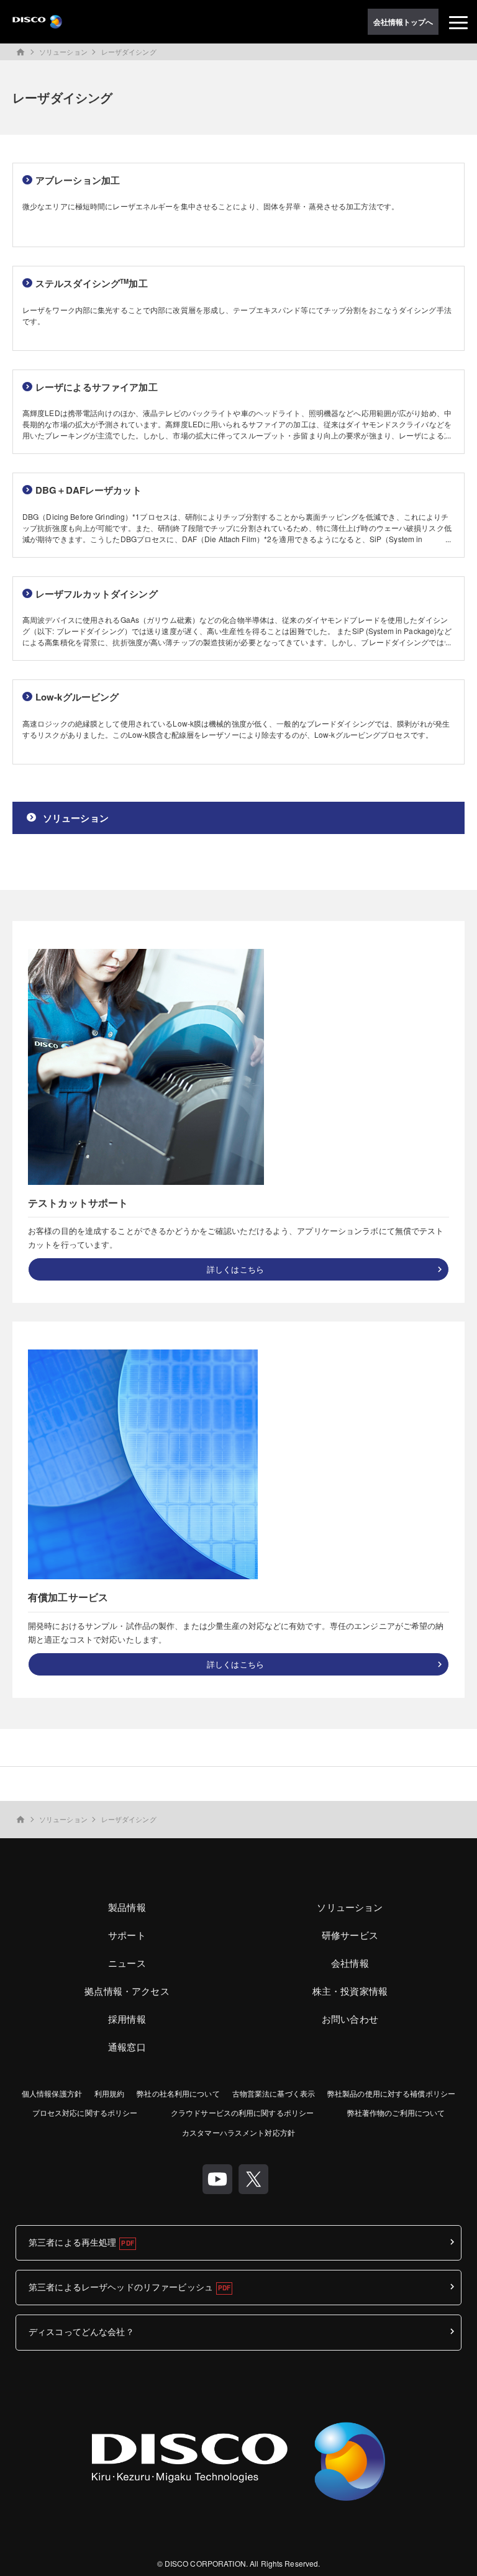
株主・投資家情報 (350, 1991)
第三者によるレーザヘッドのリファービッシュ (121, 2287)
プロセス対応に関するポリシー (85, 2112)
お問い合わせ (350, 2019)
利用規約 (109, 2093)
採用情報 (127, 2019)
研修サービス (350, 1935)
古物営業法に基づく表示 (274, 2093)
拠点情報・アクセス (127, 1991)
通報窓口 (127, 2047)
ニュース (127, 1963)
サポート (127, 1935)
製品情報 (127, 1907)
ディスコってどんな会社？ (81, 2331)
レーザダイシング (129, 52)
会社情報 (350, 1963)
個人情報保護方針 (52, 2093)
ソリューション (63, 52)
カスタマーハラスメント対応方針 (238, 2132)
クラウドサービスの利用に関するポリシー (242, 2112)
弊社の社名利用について (178, 2093)
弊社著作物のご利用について (396, 2112)
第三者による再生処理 (72, 2242)
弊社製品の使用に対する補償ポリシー (391, 2093)
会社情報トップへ (403, 22)
